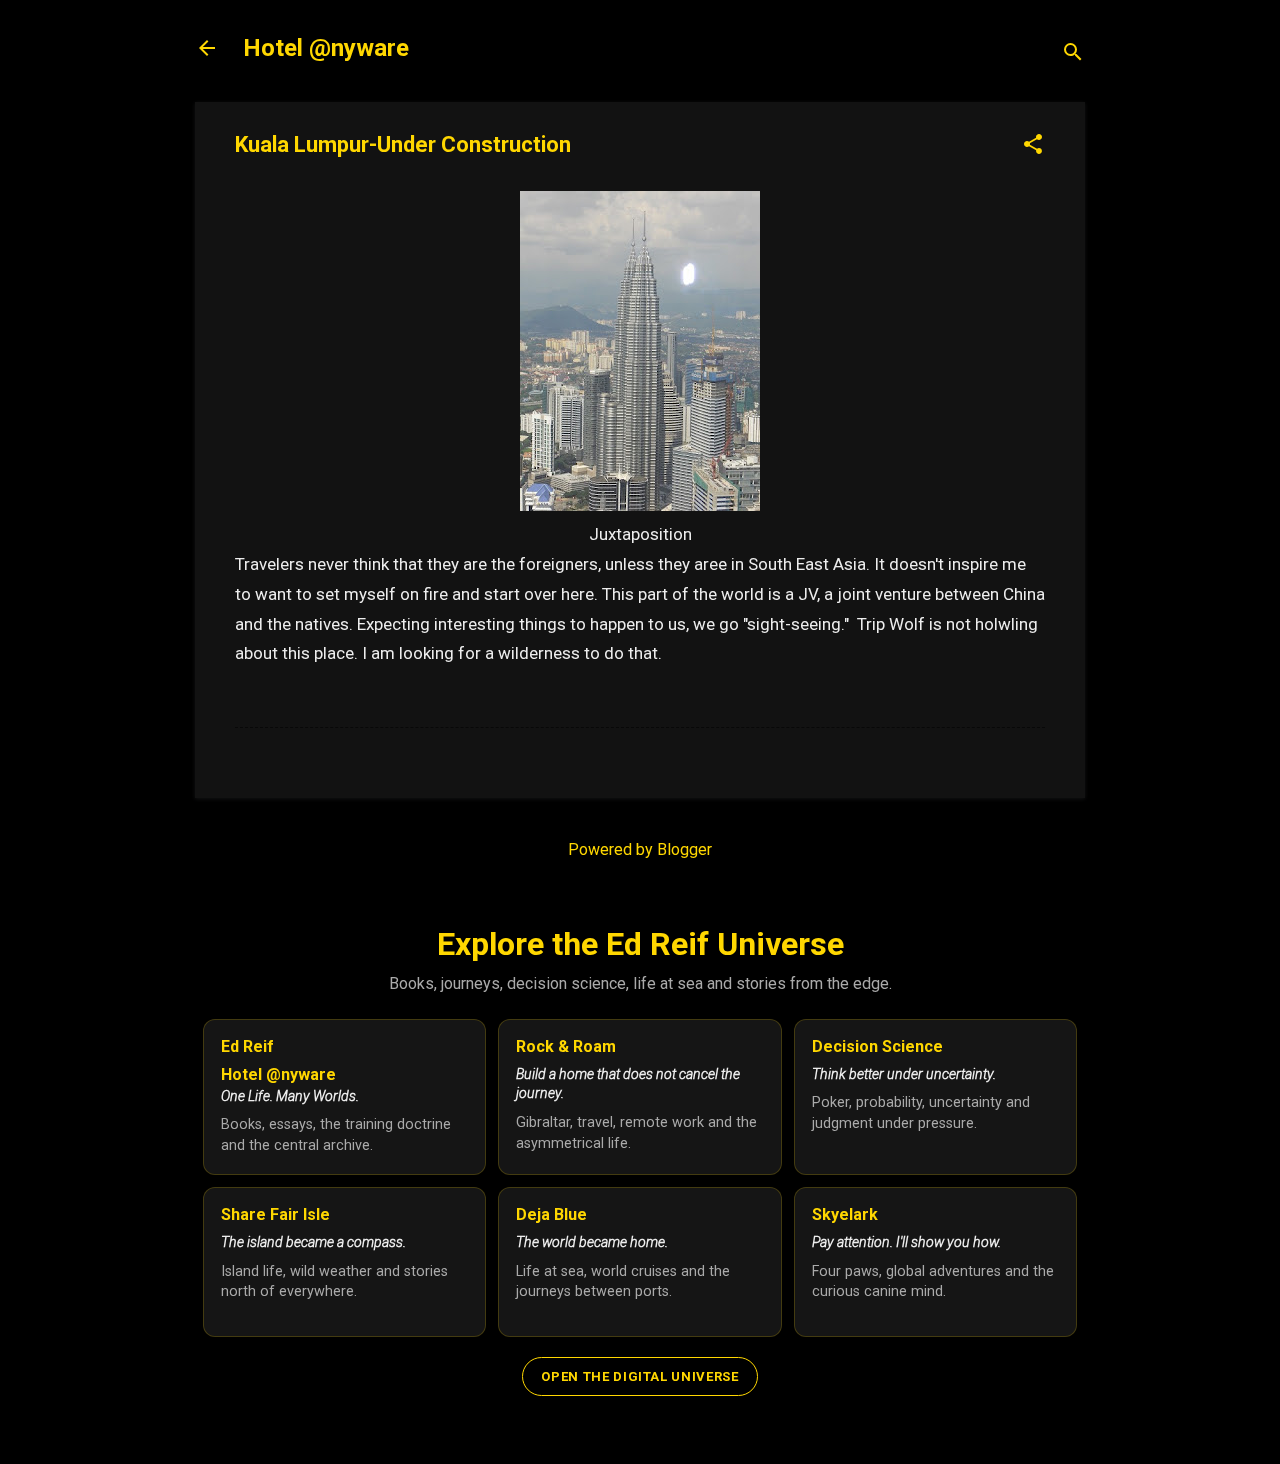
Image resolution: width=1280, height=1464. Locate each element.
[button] (1033, 146)
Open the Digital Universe (639, 1376)
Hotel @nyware (326, 48)
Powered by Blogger (640, 849)
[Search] (1073, 54)
